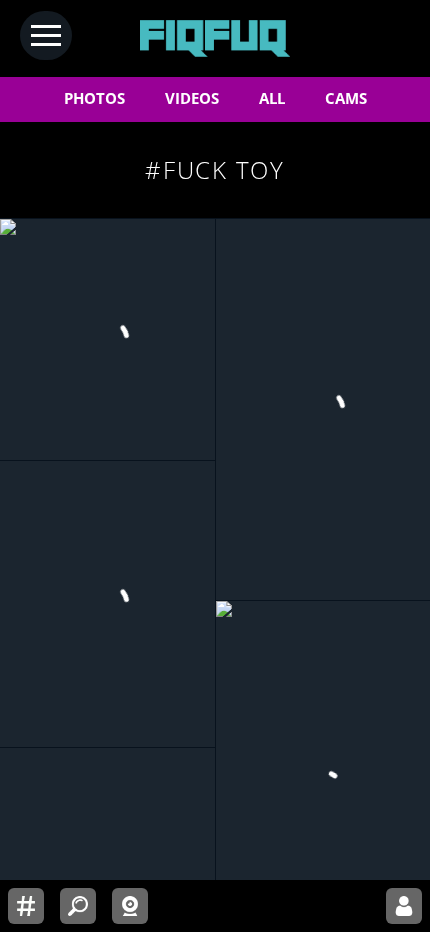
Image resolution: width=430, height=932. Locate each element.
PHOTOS (94, 98)
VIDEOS (192, 98)
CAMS (346, 98)
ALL (272, 98)
